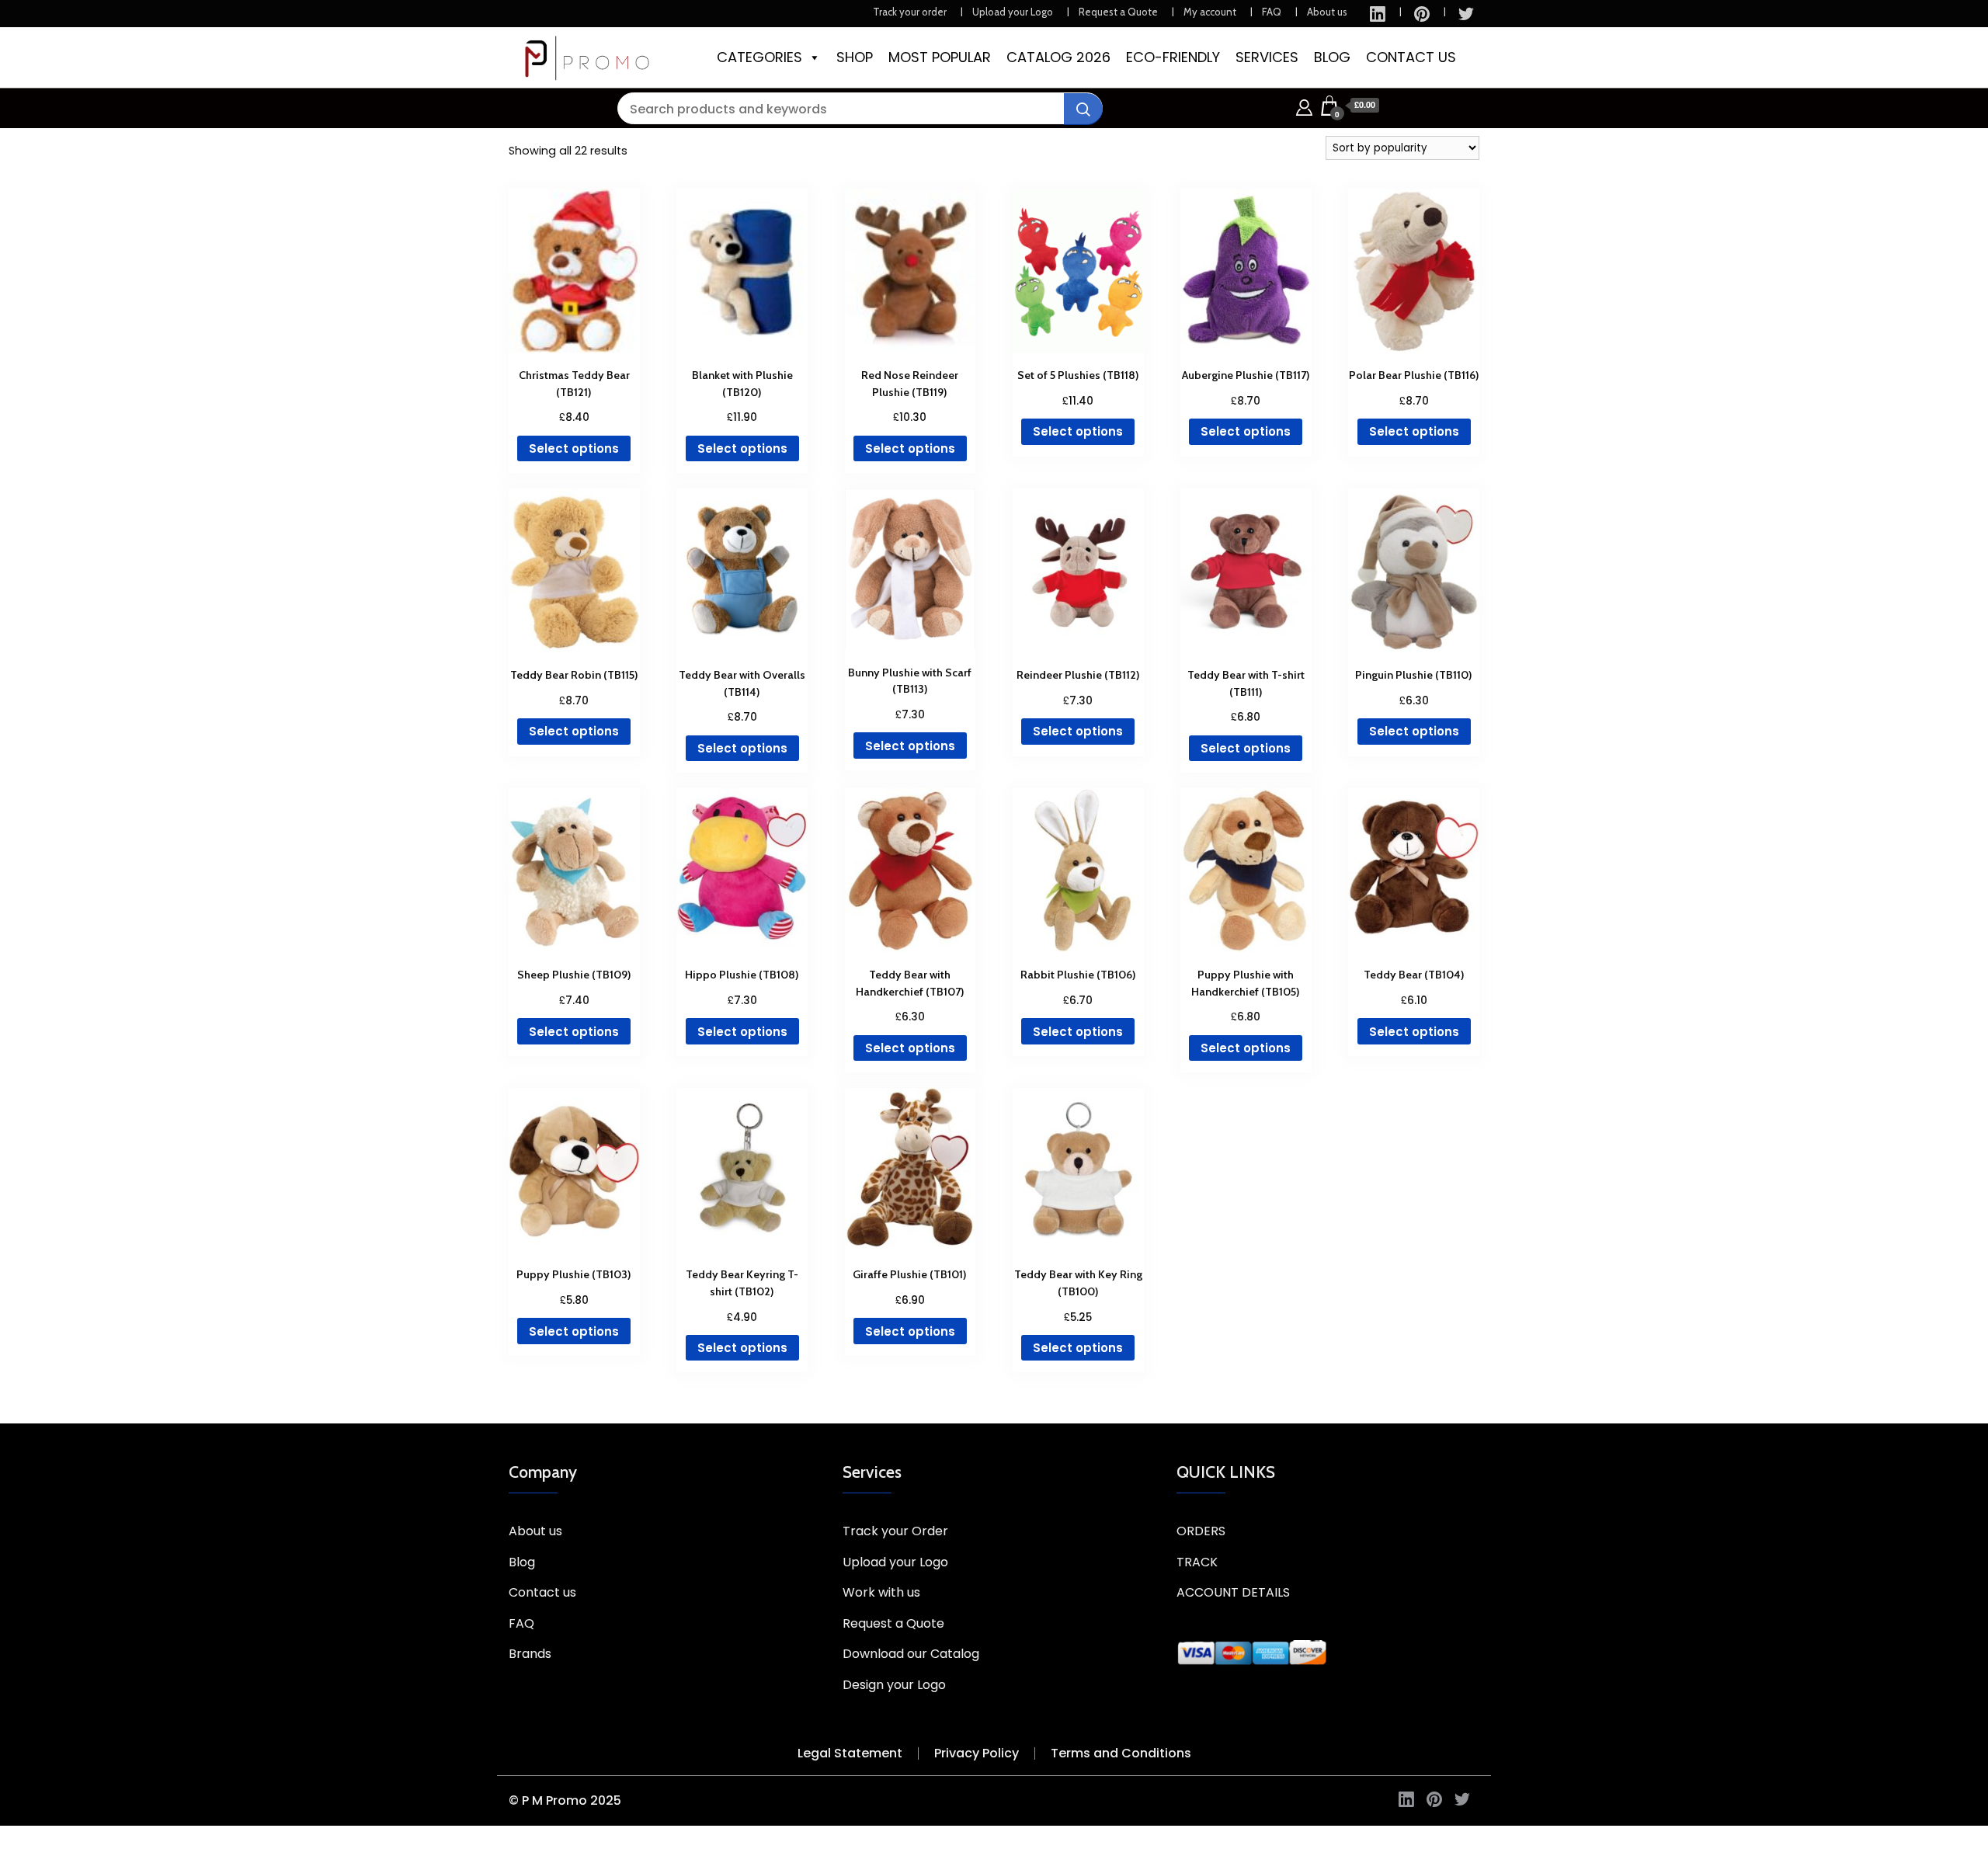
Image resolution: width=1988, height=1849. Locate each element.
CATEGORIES (759, 57)
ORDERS (1201, 1531)
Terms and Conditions (1121, 1753)
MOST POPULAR (940, 57)
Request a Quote (1118, 12)
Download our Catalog (911, 1654)
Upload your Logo (1013, 12)
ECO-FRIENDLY (1173, 57)
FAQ (1272, 12)
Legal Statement (850, 1753)
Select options (574, 448)
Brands (530, 1654)
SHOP (855, 57)
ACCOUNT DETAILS (1233, 1592)
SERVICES (1267, 57)
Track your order (910, 12)
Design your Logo (894, 1685)
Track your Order (895, 1531)
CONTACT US (1411, 57)
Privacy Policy (977, 1753)
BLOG (1332, 57)
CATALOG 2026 (1058, 57)
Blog (522, 1562)
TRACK (1197, 1562)
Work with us (881, 1592)
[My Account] (1304, 105)
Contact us (542, 1592)
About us (1327, 12)
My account (1210, 12)
